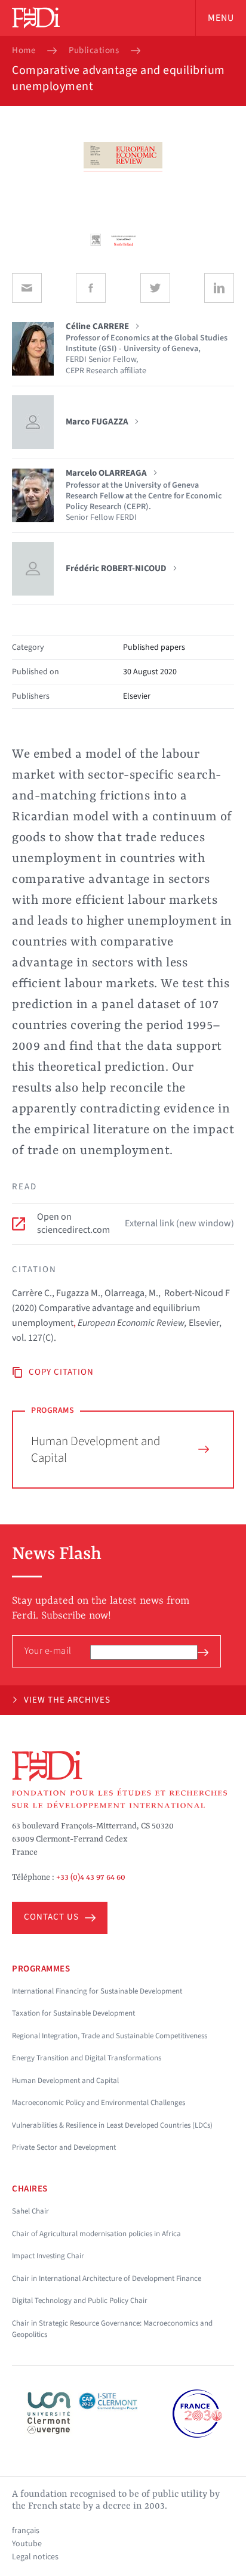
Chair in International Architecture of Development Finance (107, 2279)
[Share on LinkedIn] (219, 288)
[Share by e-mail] (27, 288)
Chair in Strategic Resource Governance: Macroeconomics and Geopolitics (112, 2329)
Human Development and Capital (96, 1450)
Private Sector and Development (64, 2147)
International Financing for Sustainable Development (97, 1991)
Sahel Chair (30, 2211)
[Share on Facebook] (91, 288)
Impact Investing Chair (48, 2256)
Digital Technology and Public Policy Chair (80, 2301)
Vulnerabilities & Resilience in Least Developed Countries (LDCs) (112, 2125)
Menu (221, 18)
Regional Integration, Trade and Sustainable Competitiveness (110, 2036)
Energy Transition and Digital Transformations (87, 2058)
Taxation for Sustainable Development (73, 2013)
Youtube (27, 2544)
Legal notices (35, 2557)
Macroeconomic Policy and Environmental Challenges (99, 2103)
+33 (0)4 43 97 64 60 (91, 1877)
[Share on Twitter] (155, 288)
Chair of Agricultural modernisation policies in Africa (96, 2234)
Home (24, 51)
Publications (94, 51)
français (26, 2531)
